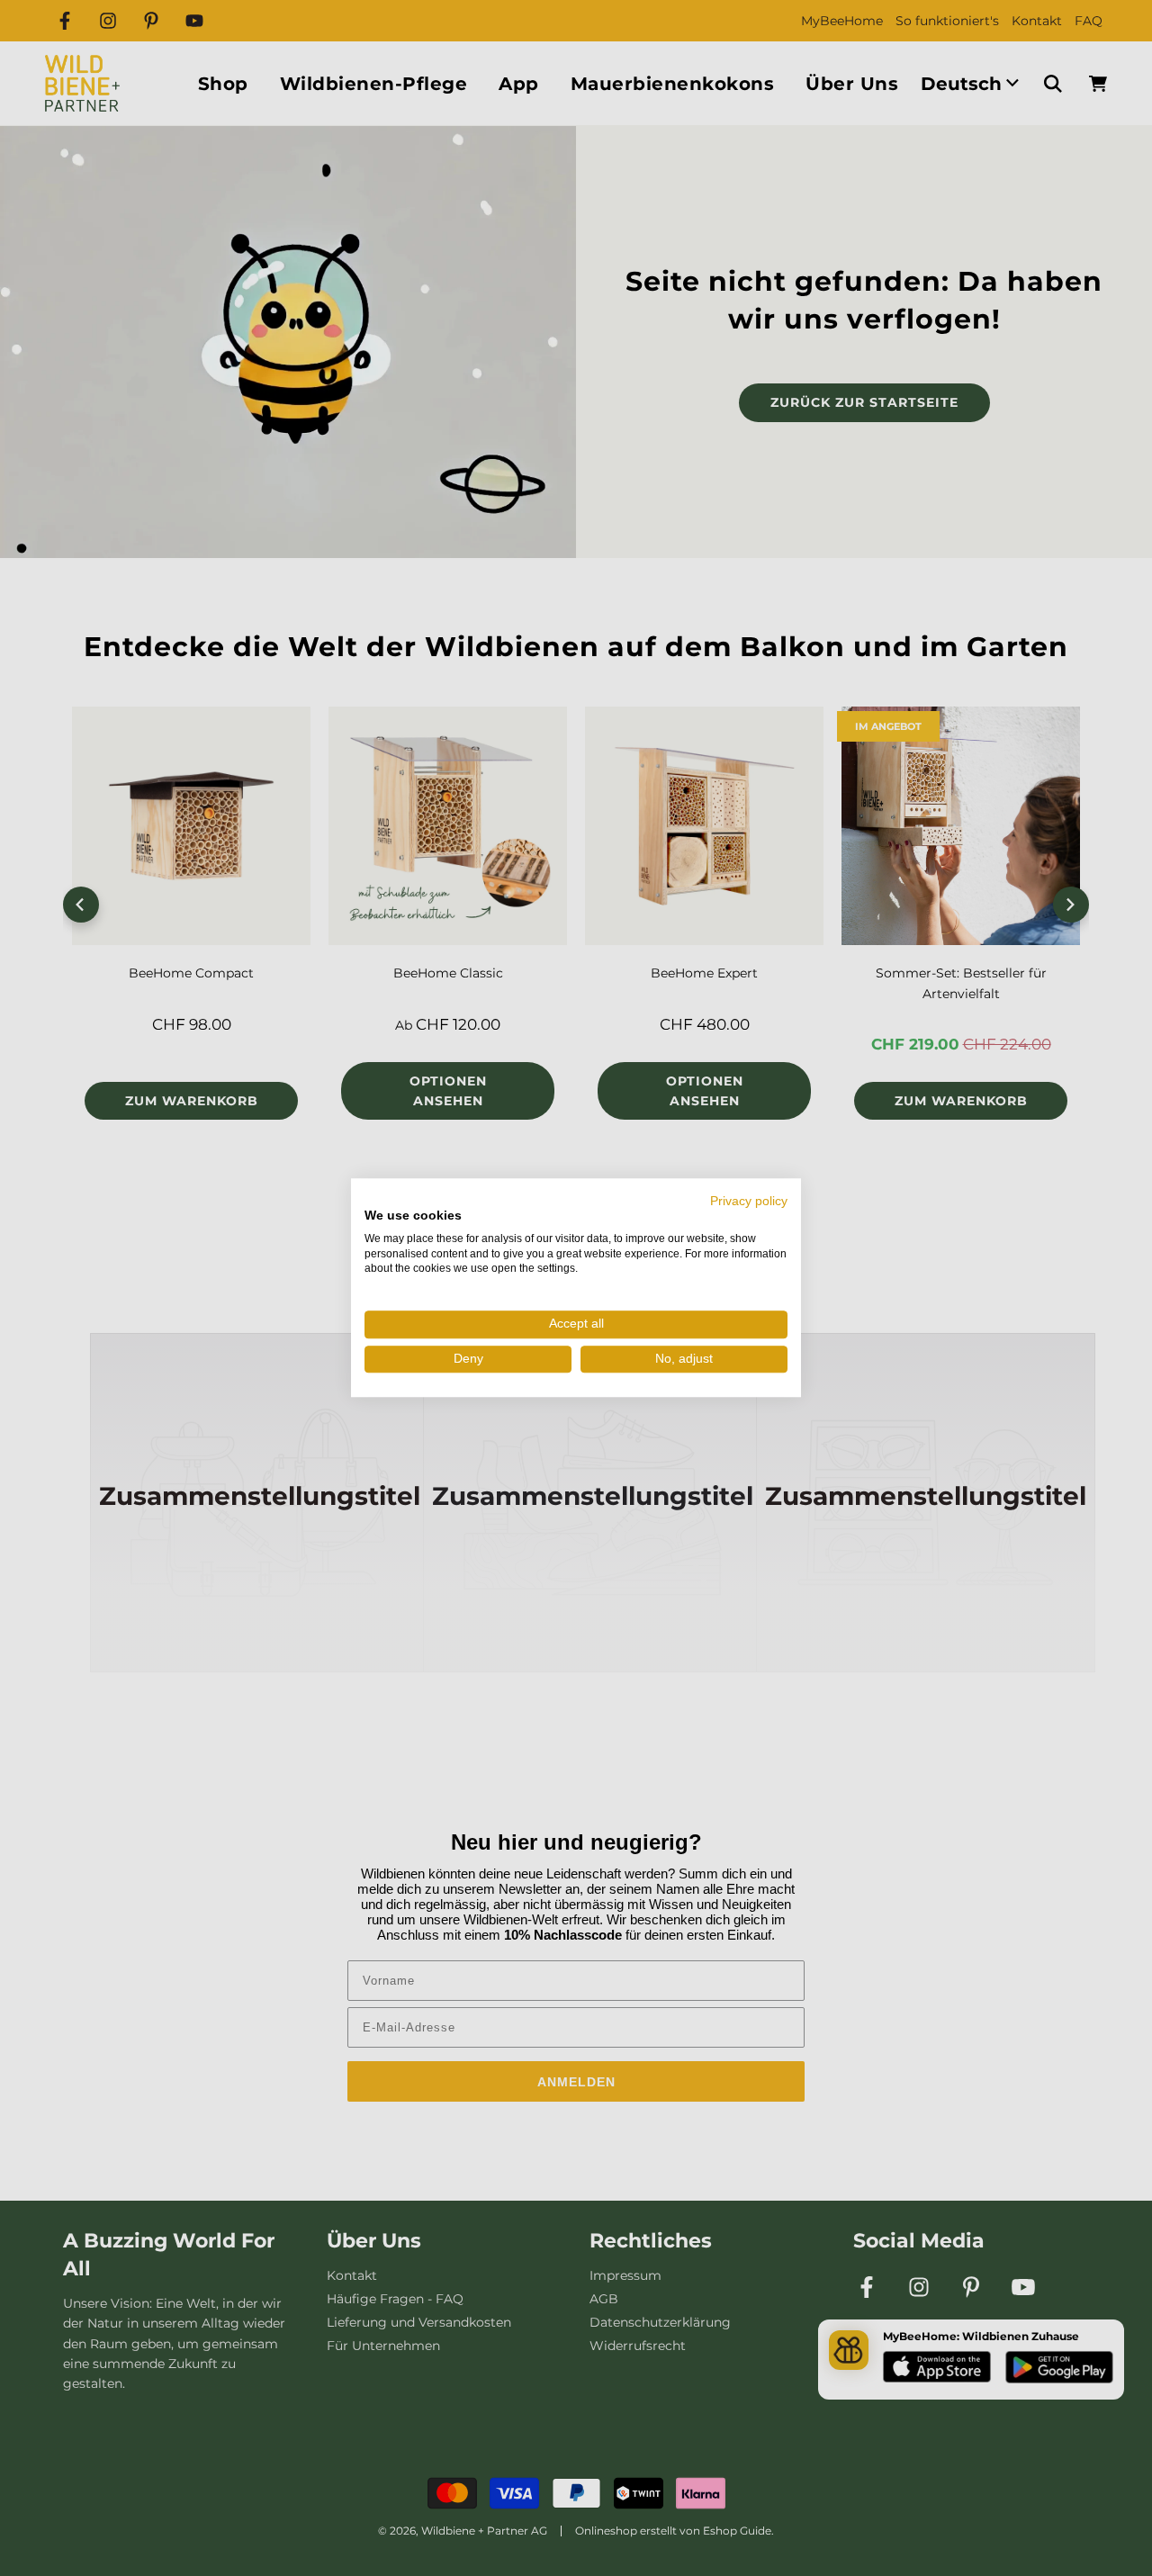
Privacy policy (749, 1201)
